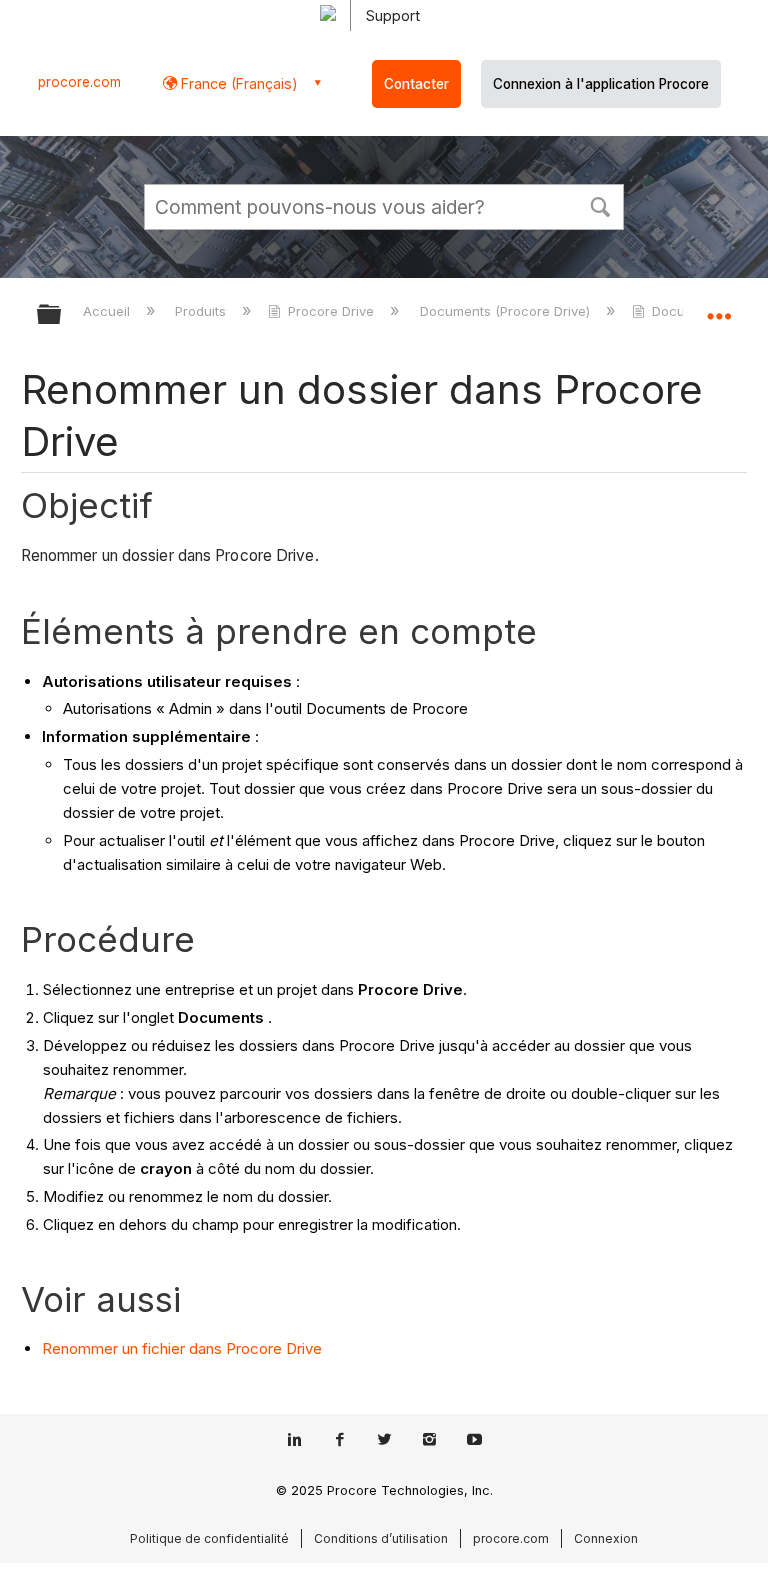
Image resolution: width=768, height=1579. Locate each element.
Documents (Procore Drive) (506, 311)
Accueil (108, 311)
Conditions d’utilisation (381, 1538)
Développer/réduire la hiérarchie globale (62, 315)
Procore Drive (331, 311)
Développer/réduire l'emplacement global (719, 308)
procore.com (79, 82)
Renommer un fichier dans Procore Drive (182, 1348)
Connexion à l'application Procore (601, 84)
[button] (600, 205)
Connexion (606, 1538)
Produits (202, 311)
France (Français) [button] (237, 83)
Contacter (416, 84)
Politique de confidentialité (209, 1538)
